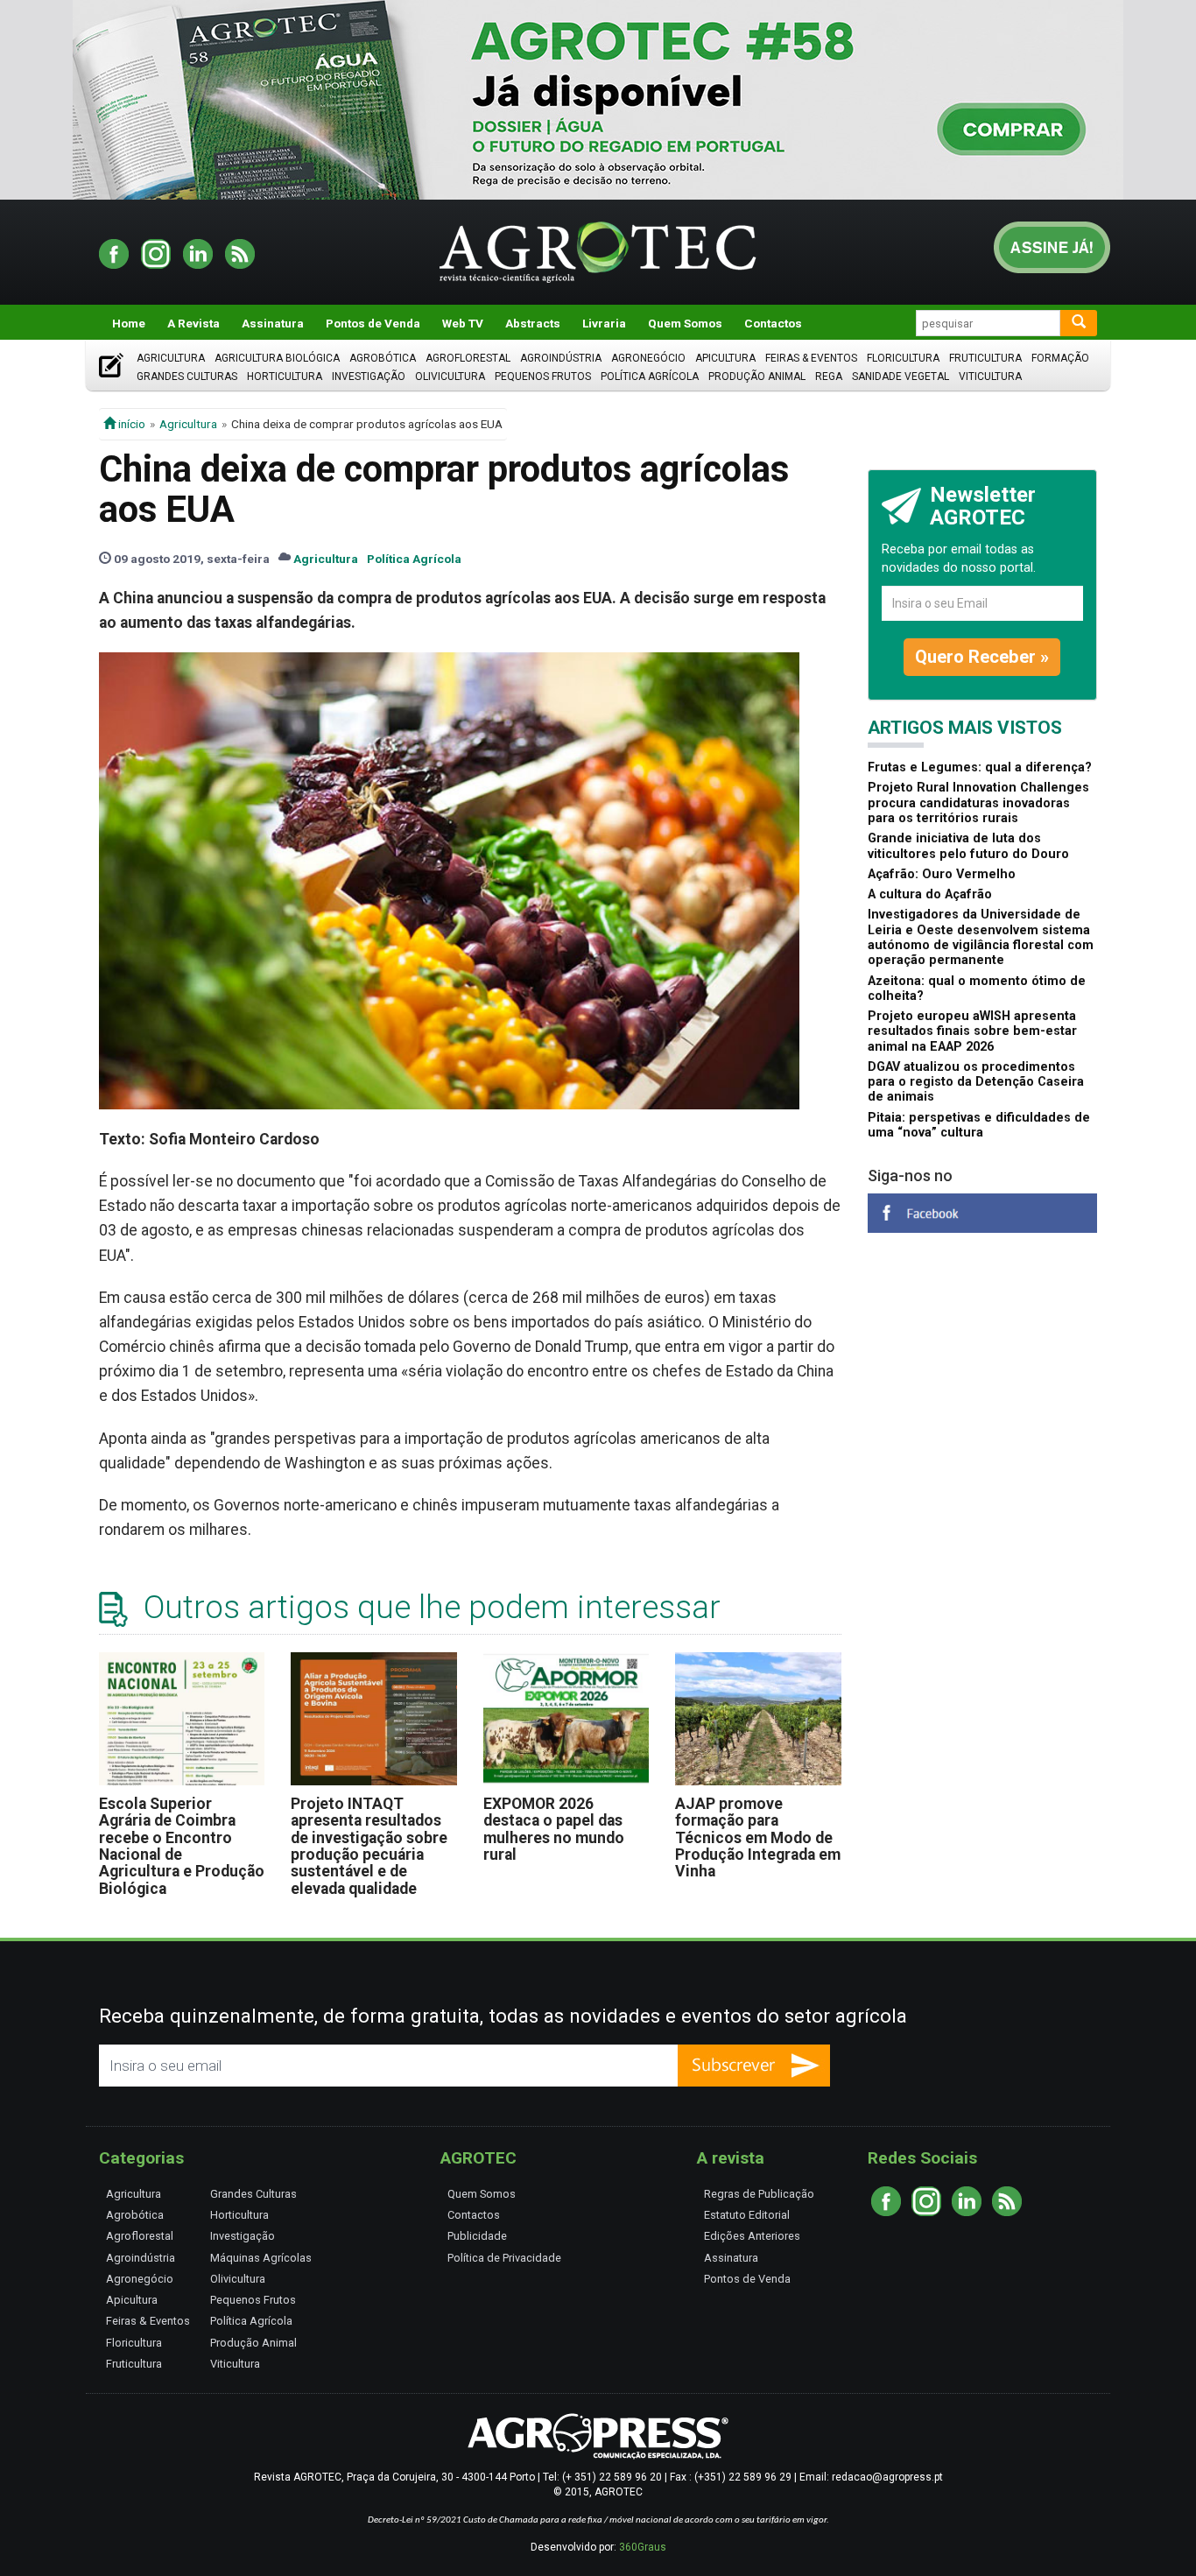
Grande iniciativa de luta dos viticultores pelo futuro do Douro (968, 846)
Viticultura (990, 377)
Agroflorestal (468, 358)
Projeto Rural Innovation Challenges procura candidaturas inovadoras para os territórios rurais (978, 803)
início (130, 424)
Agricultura (171, 358)
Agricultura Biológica (277, 358)
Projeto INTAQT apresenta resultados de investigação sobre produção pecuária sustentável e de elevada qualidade (369, 1846)
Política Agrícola (650, 377)
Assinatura (273, 323)
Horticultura (285, 377)
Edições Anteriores (752, 2236)
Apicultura (725, 358)
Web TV (463, 323)
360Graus (643, 2547)
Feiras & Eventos (811, 358)
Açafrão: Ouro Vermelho (942, 874)
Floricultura (903, 358)
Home (129, 323)
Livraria (604, 323)
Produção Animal (757, 377)
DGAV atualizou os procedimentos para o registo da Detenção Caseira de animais (976, 1082)
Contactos (773, 323)
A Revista (193, 323)
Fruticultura (985, 358)
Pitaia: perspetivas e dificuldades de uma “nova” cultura (979, 1125)
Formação (1060, 358)
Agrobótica (383, 358)
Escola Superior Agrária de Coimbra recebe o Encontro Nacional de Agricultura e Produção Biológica (182, 1846)
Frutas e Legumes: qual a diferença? (980, 767)
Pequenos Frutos (543, 377)
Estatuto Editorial (747, 2215)
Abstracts (533, 323)
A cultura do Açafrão (930, 894)
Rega (829, 377)
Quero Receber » (982, 657)
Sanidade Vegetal (901, 377)
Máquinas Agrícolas (261, 2258)
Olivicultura (450, 377)
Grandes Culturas (187, 377)
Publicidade (477, 2236)
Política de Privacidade (504, 2258)
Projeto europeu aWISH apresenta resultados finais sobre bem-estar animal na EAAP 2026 (972, 1031)
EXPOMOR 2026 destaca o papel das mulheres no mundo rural (554, 1829)
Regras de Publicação (759, 2194)
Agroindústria (561, 358)
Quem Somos (685, 323)
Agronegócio (648, 358)
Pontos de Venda (373, 323)
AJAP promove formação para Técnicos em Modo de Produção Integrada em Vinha (758, 1837)
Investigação (369, 377)
